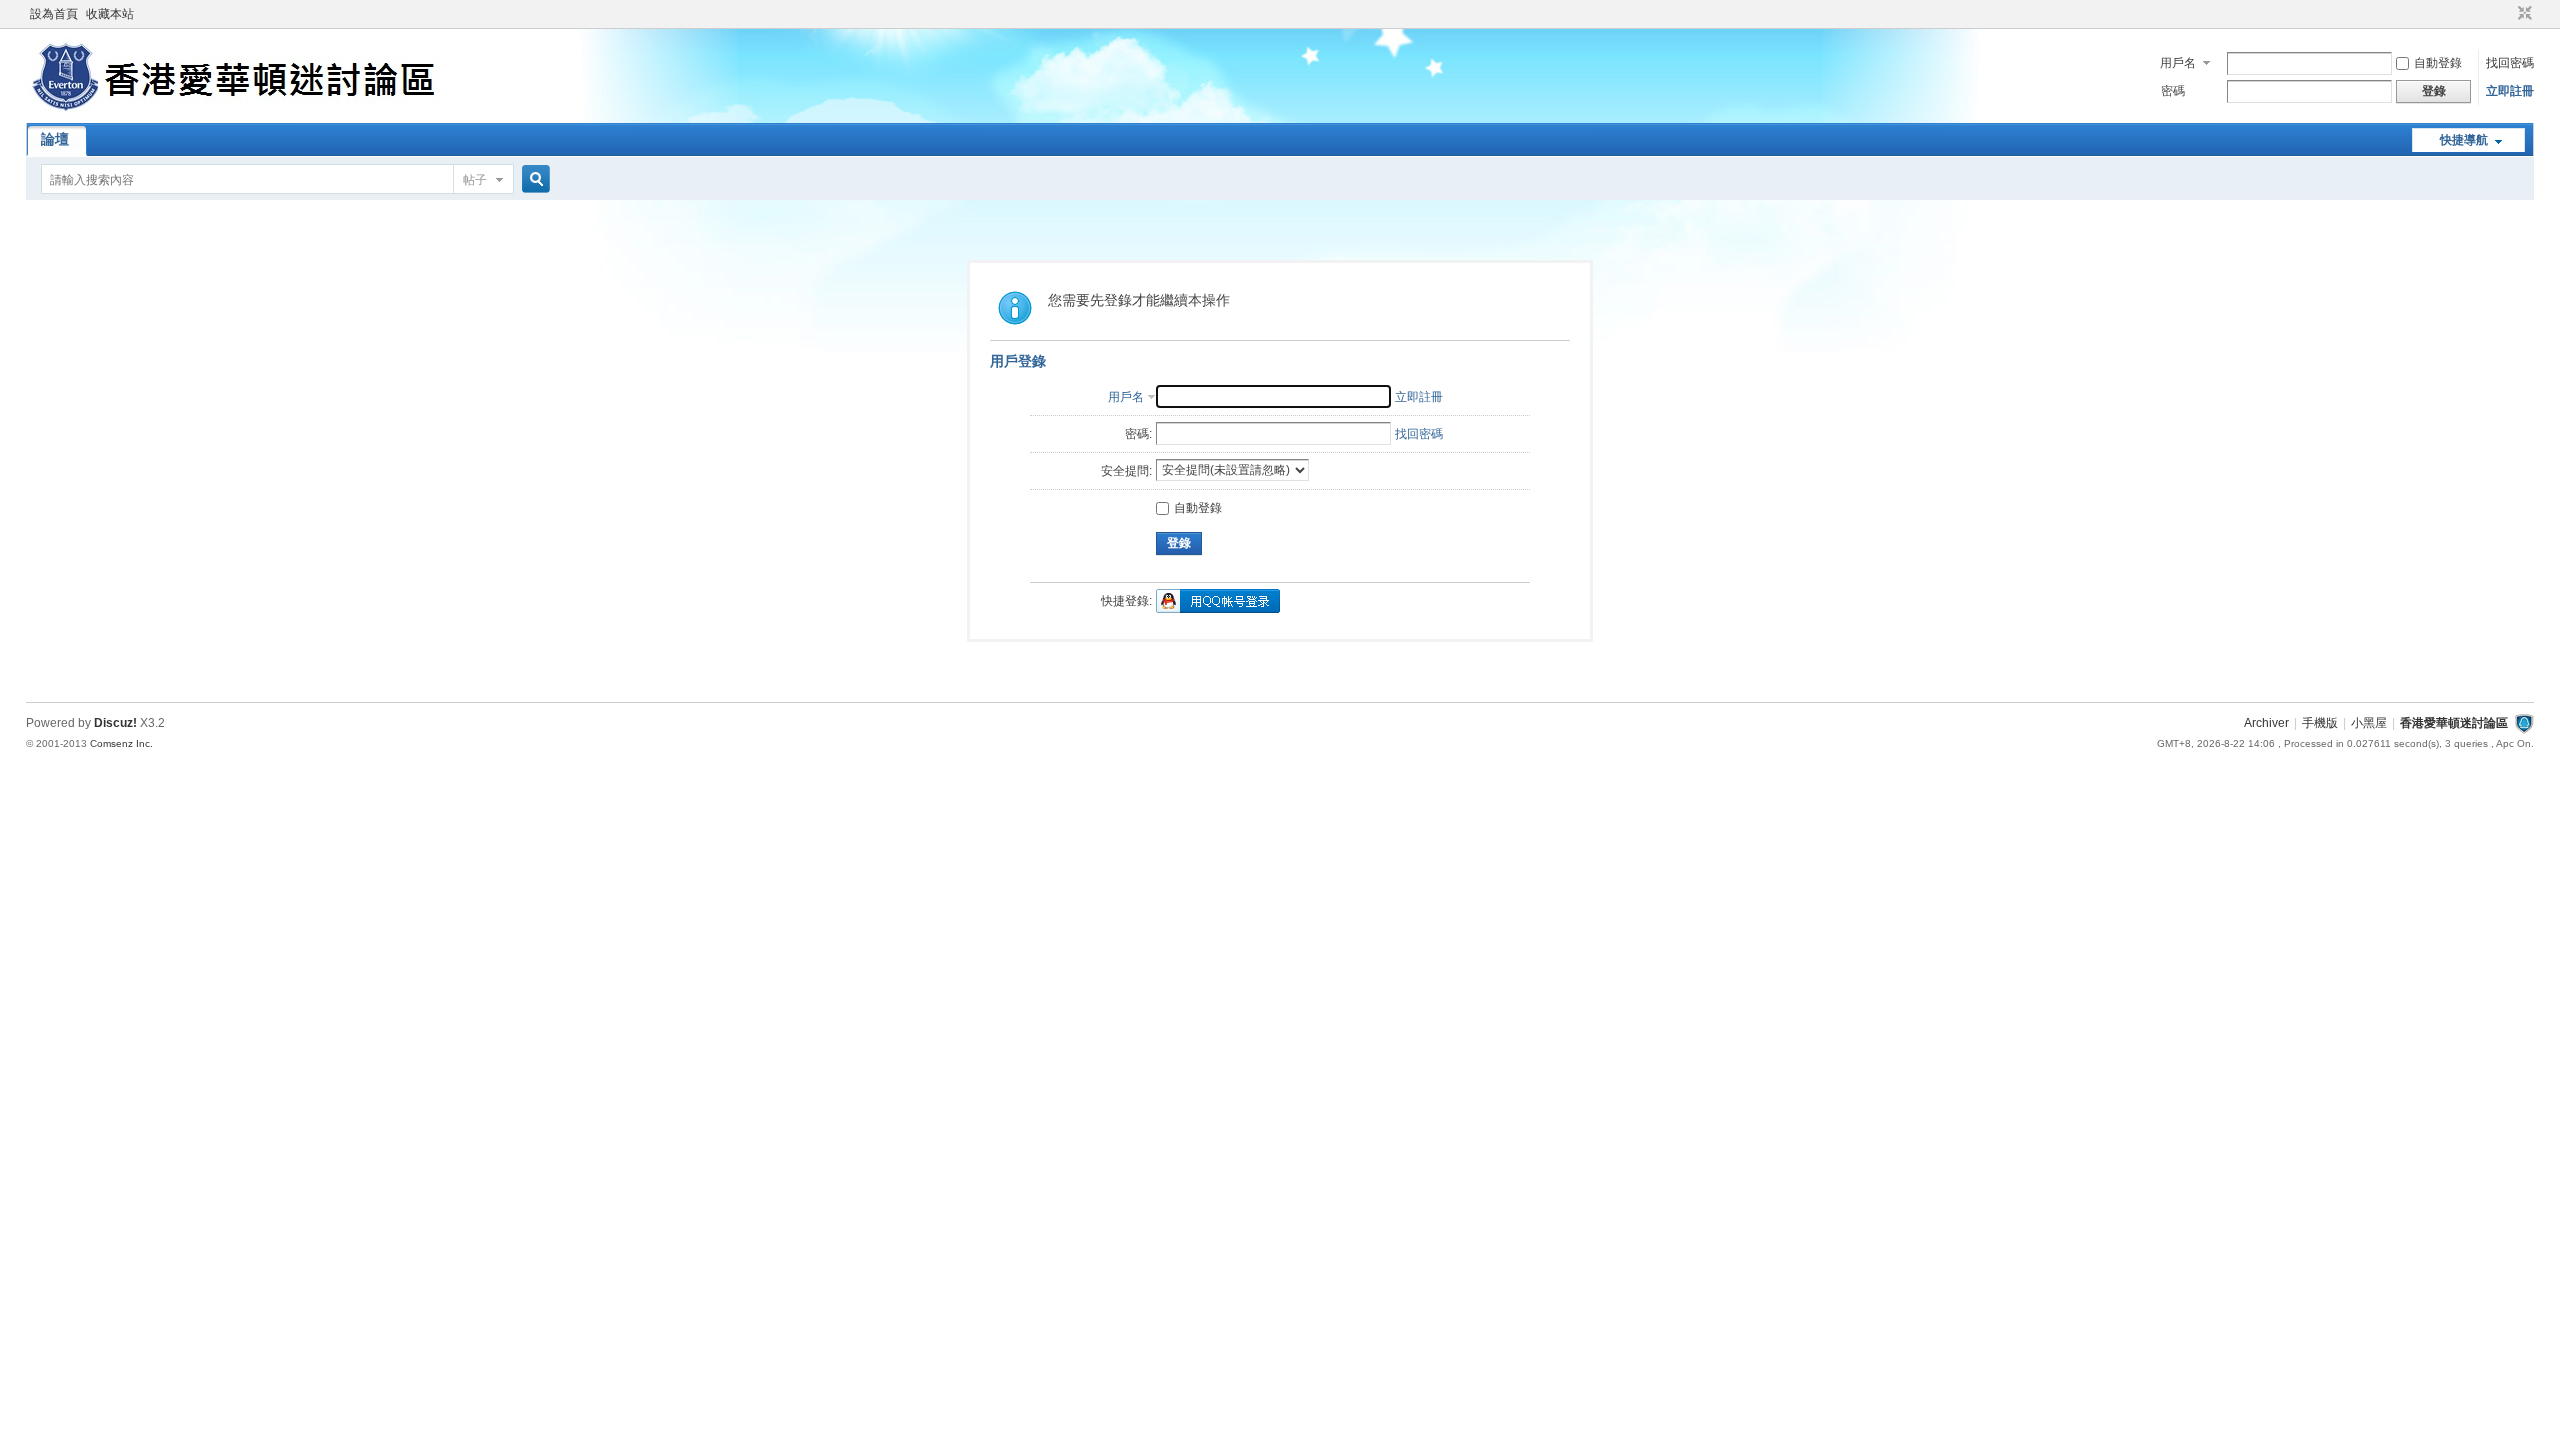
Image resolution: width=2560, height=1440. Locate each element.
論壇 (55, 139)
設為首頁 (54, 14)
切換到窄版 (2522, 14)
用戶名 (2178, 63)
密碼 (2173, 91)
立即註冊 (2510, 91)
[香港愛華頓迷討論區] (237, 111)
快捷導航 (2464, 140)
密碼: (1138, 434)
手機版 (2320, 723)
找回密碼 (2510, 63)
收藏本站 (110, 14)
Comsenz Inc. (121, 743)
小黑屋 (2369, 723)
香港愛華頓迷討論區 (2454, 723)
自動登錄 (2438, 63)
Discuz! (115, 723)
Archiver (2266, 723)
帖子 (475, 180)
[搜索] (533, 179)
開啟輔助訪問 (2506, 14)
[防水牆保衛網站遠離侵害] (2524, 723)
